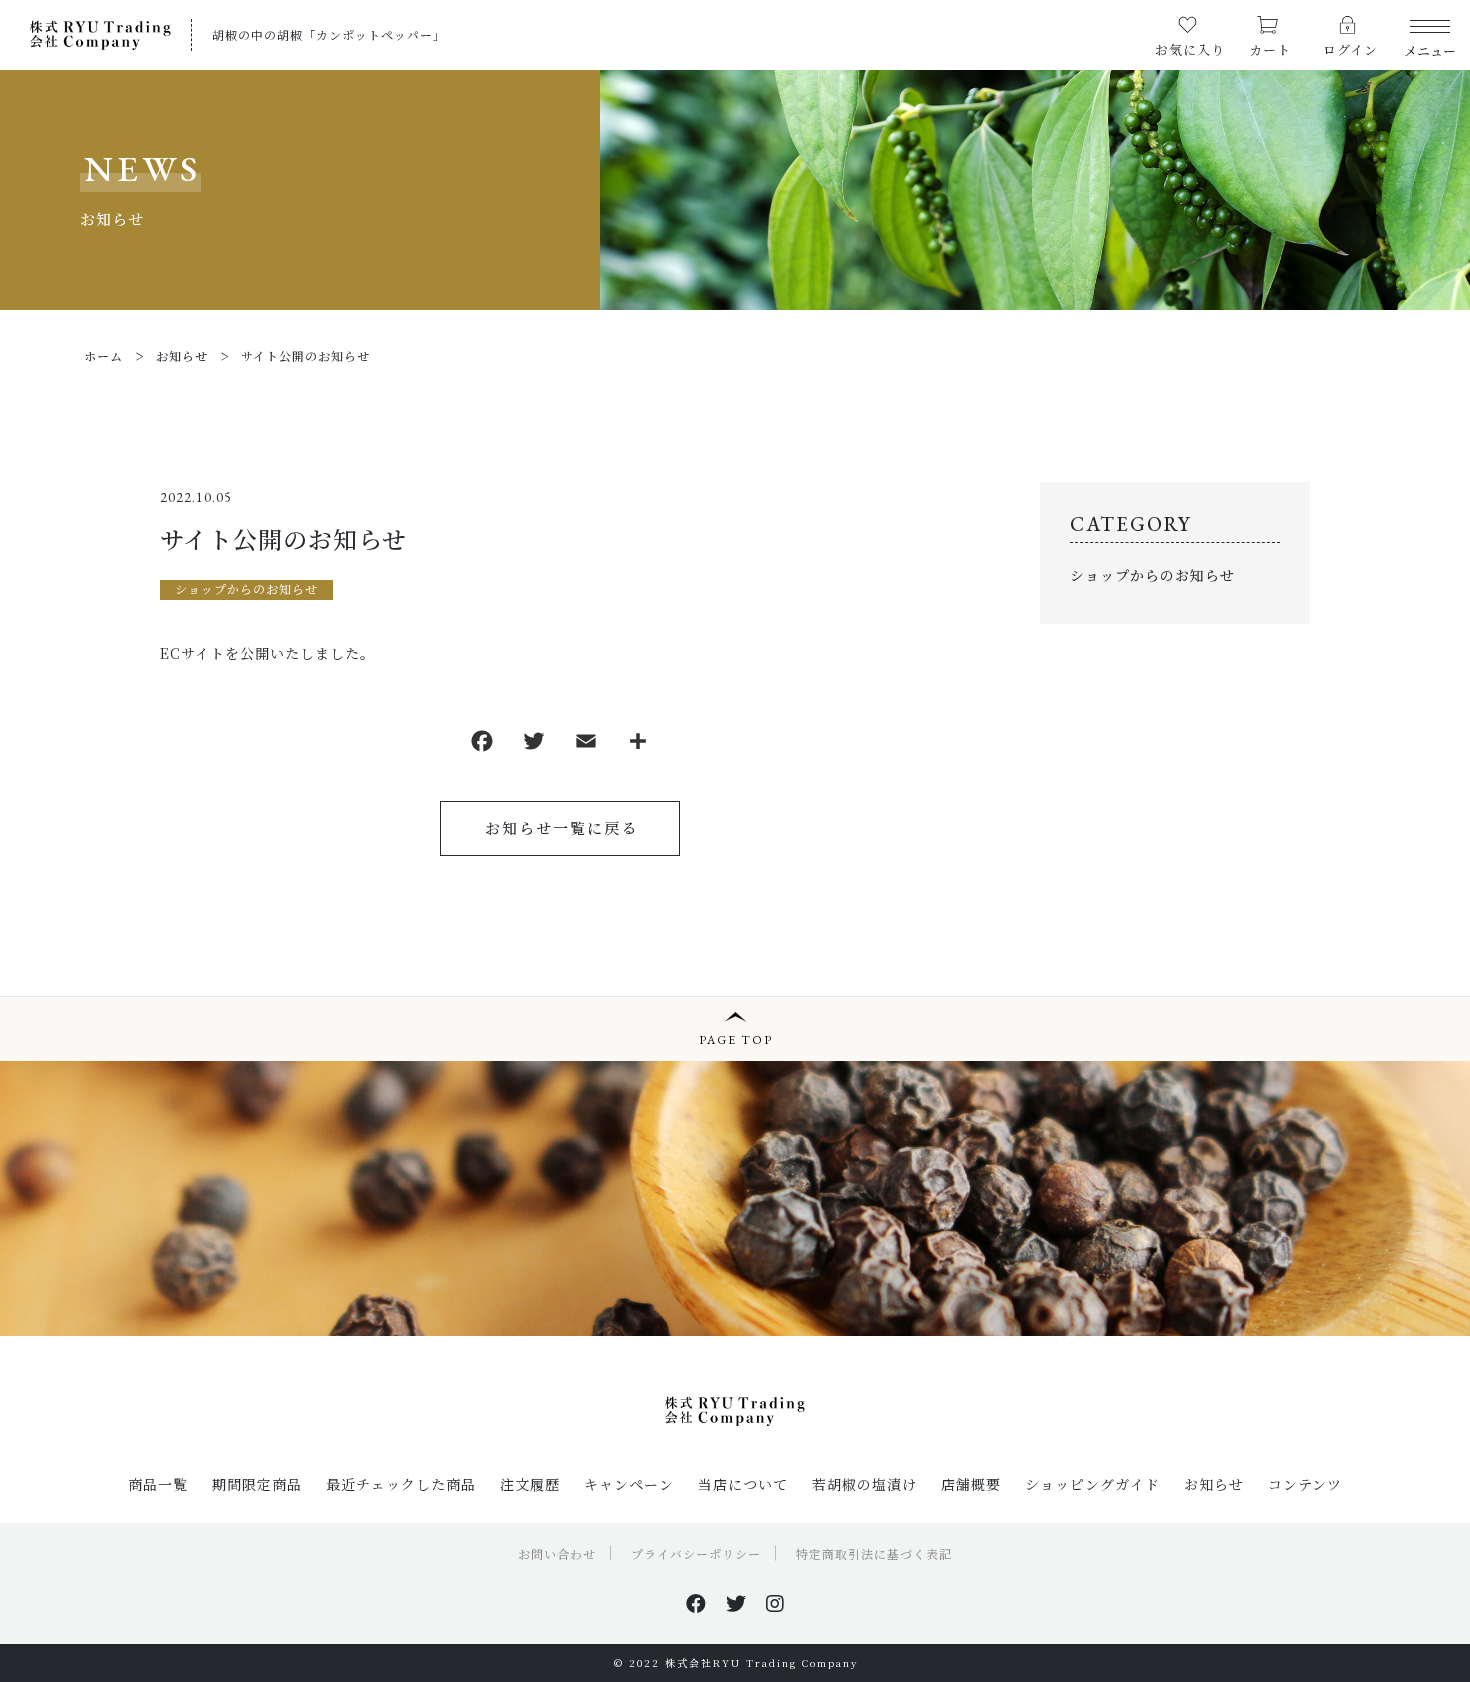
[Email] (586, 744)
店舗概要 (971, 1484)
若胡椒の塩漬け (864, 1484)
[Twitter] (534, 744)
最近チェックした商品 (401, 1484)
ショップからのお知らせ (246, 588)
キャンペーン (629, 1484)
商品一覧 (158, 1484)
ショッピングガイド (1092, 1484)
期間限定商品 (257, 1484)
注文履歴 (530, 1484)
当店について (743, 1484)
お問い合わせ (557, 1553)
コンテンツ (1305, 1484)
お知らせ (1214, 1484)
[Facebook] (482, 744)
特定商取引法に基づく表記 (874, 1553)
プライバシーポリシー (696, 1553)
